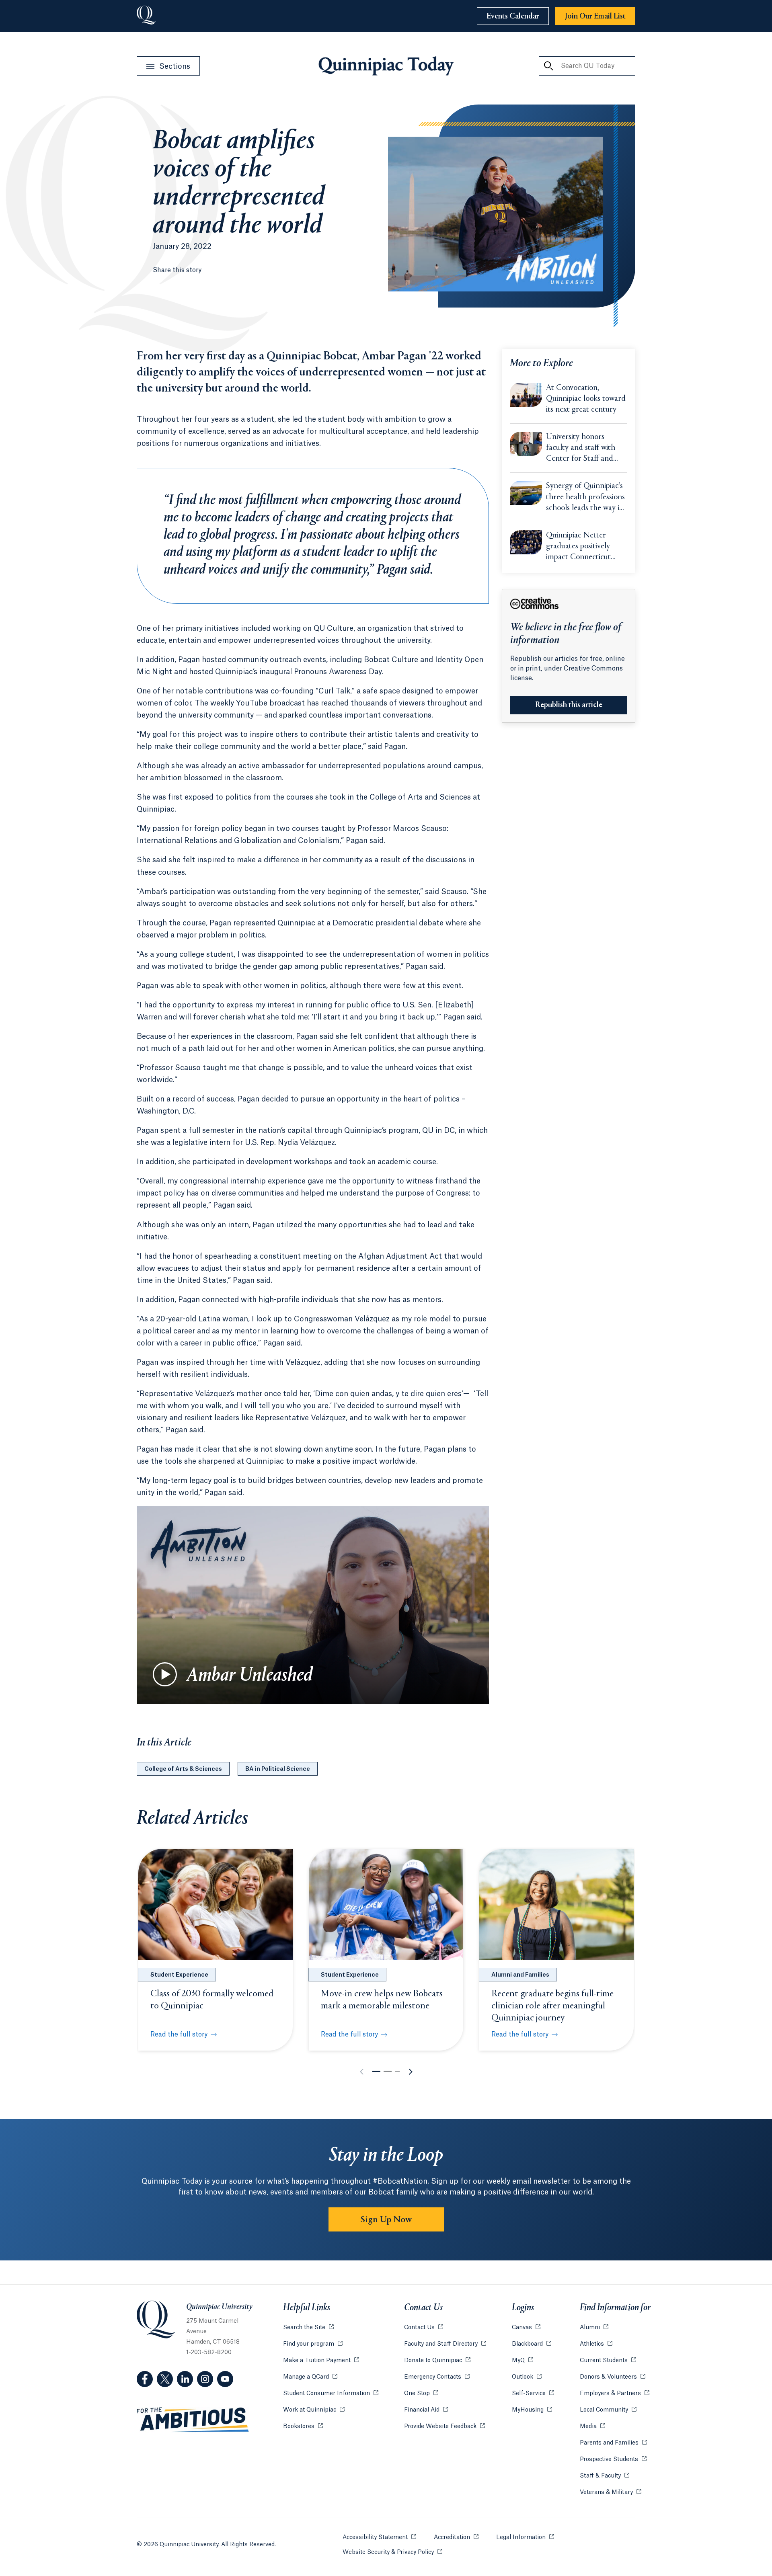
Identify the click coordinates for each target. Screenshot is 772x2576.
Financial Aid (426, 2410)
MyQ (523, 2361)
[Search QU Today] (548, 66)
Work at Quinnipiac (314, 2410)
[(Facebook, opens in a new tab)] (145, 2379)
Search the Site (308, 2328)
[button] (376, 2071)
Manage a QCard (310, 2377)
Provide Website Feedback (445, 2426)
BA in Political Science (278, 1769)
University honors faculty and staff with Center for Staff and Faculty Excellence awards (581, 449)
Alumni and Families (520, 1975)
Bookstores (303, 2426)
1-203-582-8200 (209, 2352)
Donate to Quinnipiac (437, 2361)
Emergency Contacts (437, 2377)
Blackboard (532, 2344)
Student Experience (179, 1975)
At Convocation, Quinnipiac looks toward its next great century (586, 399)
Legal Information (525, 2537)
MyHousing (532, 2410)
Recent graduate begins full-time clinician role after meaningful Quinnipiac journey (552, 2006)
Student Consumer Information (331, 2393)
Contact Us (424, 2328)
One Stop (421, 2393)
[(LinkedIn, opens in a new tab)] (185, 2379)
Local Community (608, 2410)
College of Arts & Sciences (183, 1769)
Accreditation (456, 2537)
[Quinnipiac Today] (386, 66)
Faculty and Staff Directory (445, 2344)
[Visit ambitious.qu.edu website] (193, 2420)
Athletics (596, 2344)
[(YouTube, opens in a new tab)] (225, 2379)
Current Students (608, 2361)
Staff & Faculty (605, 2476)
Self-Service (533, 2393)
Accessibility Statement (379, 2537)
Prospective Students (613, 2459)
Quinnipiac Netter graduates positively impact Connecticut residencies (578, 547)
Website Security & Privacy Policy (392, 2552)
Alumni (594, 2328)
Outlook (527, 2377)
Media (592, 2426)
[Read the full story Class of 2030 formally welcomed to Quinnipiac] (216, 1904)
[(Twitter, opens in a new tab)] (165, 2379)
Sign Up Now (386, 2220)
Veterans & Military (611, 2492)
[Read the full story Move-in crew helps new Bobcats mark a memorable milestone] (386, 1904)
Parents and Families (613, 2443)
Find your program (313, 2344)
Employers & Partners (615, 2393)
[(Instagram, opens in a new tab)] (205, 2379)
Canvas (526, 2328)
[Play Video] (165, 1674)
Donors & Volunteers (613, 2377)
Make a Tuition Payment (321, 2361)
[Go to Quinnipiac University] (146, 16)
